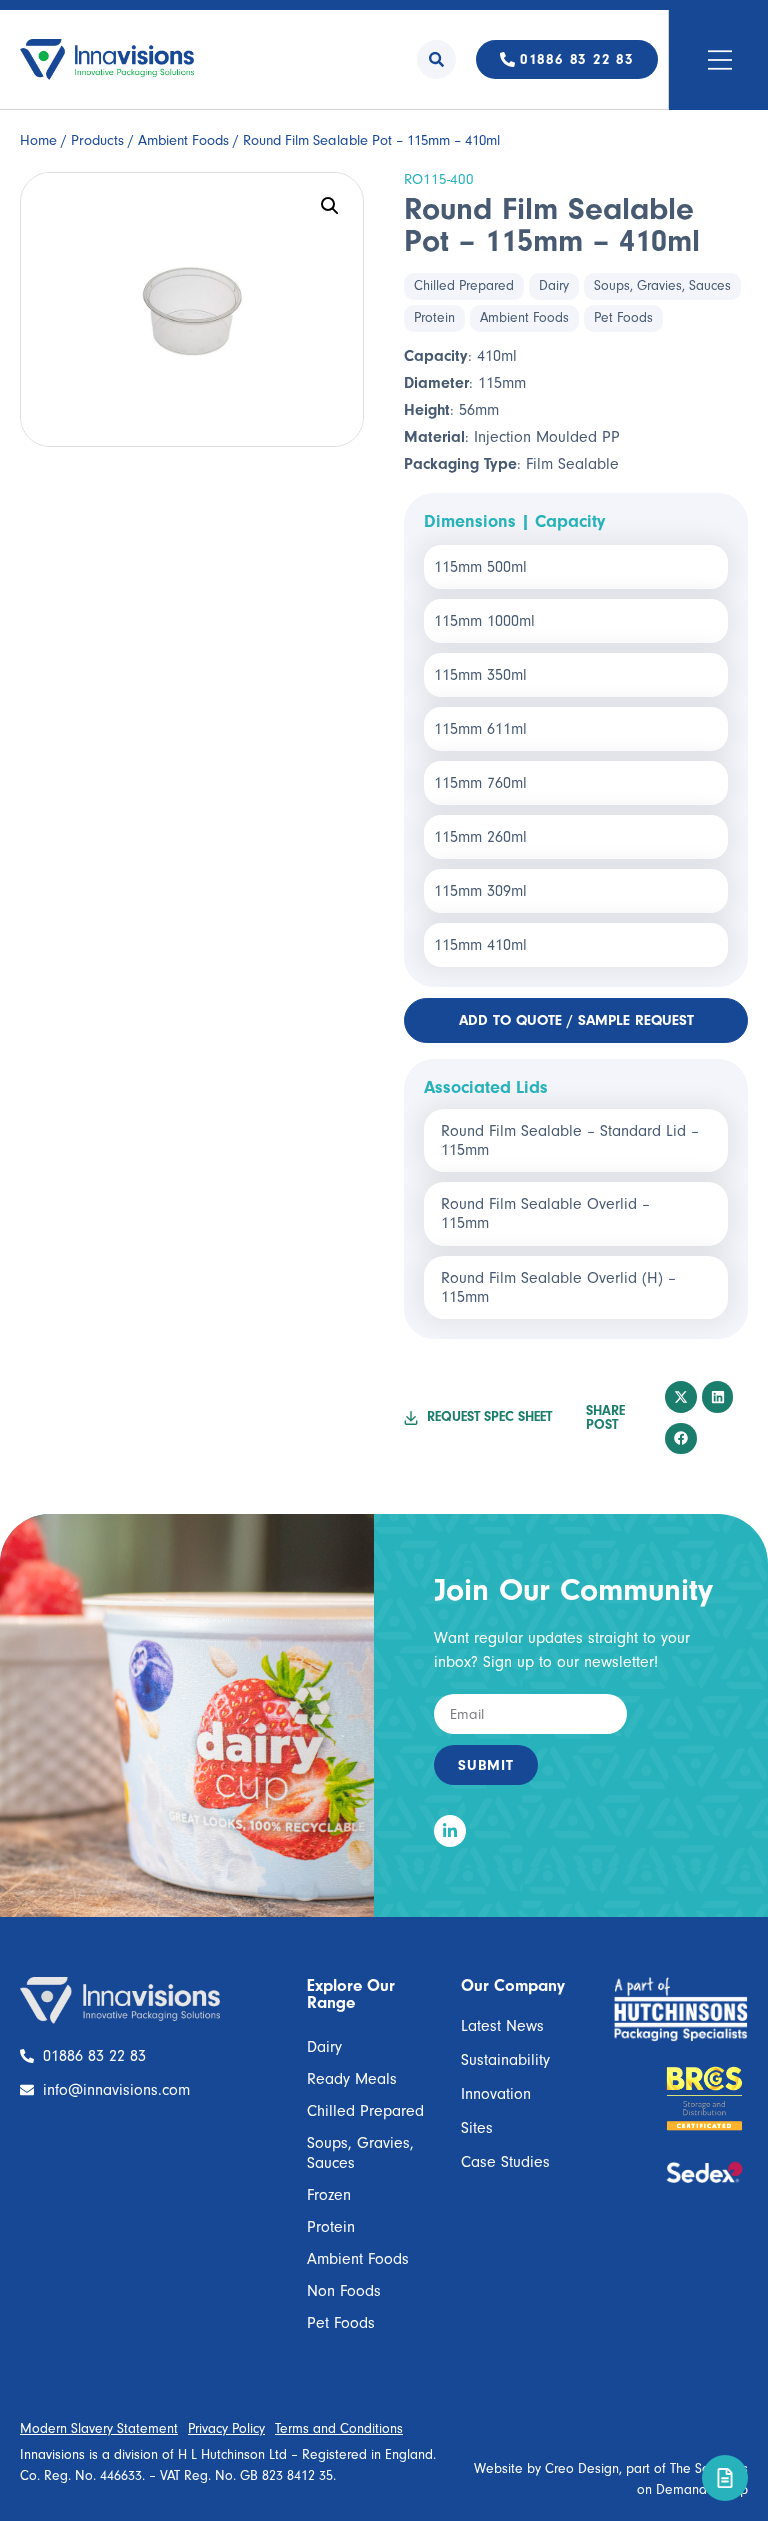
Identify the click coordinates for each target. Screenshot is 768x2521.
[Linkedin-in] (450, 1831)
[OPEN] (720, 60)
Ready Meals (352, 2079)
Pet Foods (623, 318)
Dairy (554, 286)
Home (38, 140)
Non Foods (344, 2291)
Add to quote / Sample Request (576, 1020)
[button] (330, 206)
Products (97, 140)
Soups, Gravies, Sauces (662, 286)
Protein (434, 318)
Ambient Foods (183, 140)
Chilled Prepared (464, 286)
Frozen (329, 2195)
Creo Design (582, 2469)
